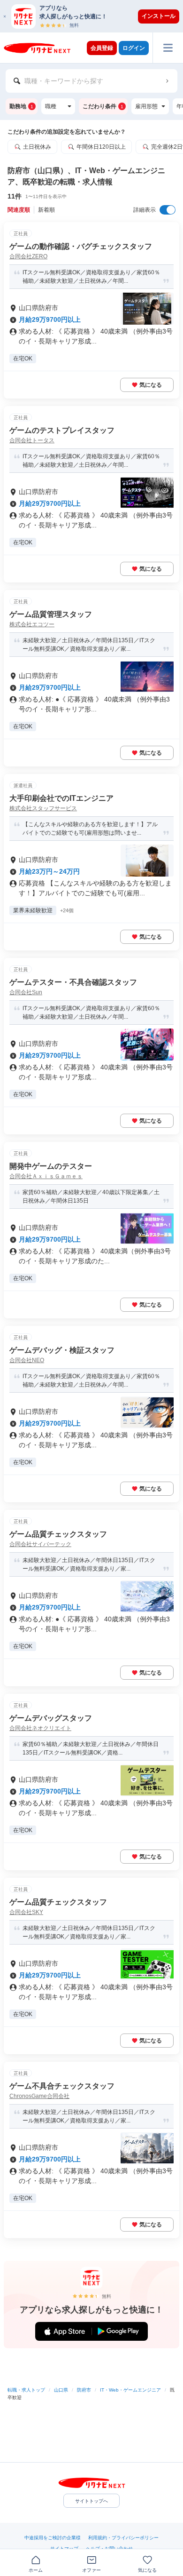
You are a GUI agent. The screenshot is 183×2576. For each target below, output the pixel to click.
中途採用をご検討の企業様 (53, 2538)
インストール (159, 16)
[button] (96, 16)
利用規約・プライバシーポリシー (123, 2538)
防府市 (84, 2390)
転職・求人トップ (26, 2390)
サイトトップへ (91, 2501)
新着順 (46, 210)
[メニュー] (168, 48)
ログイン (134, 48)
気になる (151, 385)
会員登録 (102, 48)
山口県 (61, 2390)
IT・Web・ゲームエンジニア (130, 2390)
